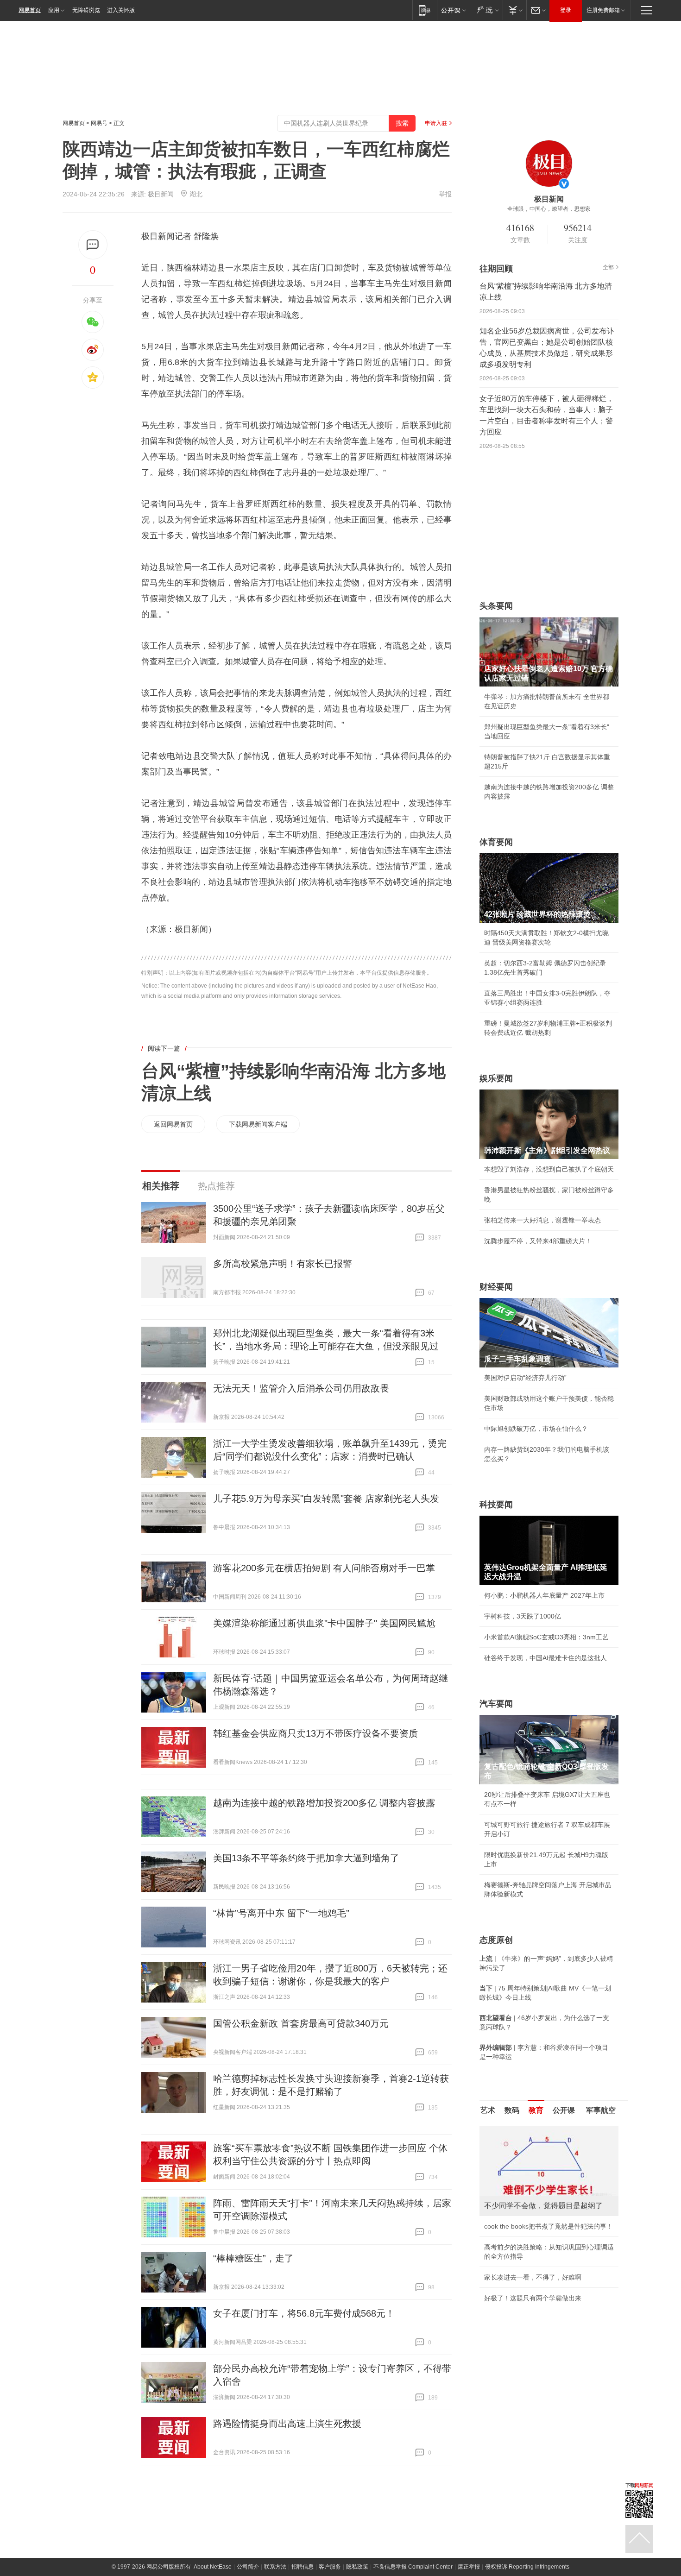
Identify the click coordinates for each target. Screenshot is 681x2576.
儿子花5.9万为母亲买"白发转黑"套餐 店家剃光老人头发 (326, 1499)
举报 (445, 194)
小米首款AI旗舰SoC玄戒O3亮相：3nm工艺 (546, 1637)
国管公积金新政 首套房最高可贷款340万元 (301, 2023)
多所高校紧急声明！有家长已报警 (283, 1264)
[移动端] (425, 10)
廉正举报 (469, 2567)
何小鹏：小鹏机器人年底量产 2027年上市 (544, 1595)
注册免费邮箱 (603, 10)
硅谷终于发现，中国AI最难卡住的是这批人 (545, 1658)
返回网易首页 (173, 1124)
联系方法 (275, 2567)
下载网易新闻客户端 (258, 1124)
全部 (608, 267)
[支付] (514, 10)
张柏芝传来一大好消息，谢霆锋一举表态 (542, 1220)
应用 (54, 10)
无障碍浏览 (86, 10)
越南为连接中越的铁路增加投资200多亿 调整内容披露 (324, 1803)
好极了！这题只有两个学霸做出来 (533, 2298)
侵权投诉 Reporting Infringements (527, 2567)
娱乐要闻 (496, 1078)
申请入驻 (436, 123)
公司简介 (248, 2567)
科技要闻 (496, 1505)
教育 (536, 2110)
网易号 (99, 123)
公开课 (564, 2110)
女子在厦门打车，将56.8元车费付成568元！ (304, 2313)
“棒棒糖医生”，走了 (253, 2258)
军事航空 (601, 2110)
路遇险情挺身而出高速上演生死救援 (287, 2424)
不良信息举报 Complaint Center (413, 2567)
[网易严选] (486, 10)
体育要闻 (496, 842)
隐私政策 (357, 2567)
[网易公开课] (453, 10)
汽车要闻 (496, 1704)
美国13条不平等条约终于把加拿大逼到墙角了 (306, 1858)
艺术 (488, 2110)
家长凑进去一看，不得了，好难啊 (533, 2277)
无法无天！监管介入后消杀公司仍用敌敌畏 (301, 1388)
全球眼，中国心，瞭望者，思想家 (549, 209)
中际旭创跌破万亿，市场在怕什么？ (536, 1429)
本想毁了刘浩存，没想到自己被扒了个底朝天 (549, 1169)
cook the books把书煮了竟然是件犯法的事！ (549, 2226)
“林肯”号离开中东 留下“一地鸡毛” (281, 1913)
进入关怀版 (121, 10)
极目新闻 (161, 194)
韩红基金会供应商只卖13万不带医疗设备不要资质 (315, 1733)
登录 (566, 10)
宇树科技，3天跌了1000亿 (523, 1616)
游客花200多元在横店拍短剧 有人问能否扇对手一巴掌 (324, 1568)
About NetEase (213, 2567)
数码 (512, 2110)
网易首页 (30, 10)
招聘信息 (303, 2567)
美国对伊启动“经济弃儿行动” (525, 1378)
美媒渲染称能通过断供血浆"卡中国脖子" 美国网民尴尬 (324, 1623)
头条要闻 (496, 606)
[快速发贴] (93, 245)
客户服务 (330, 2567)
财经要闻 (496, 1287)
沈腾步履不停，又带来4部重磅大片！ (538, 1241)
